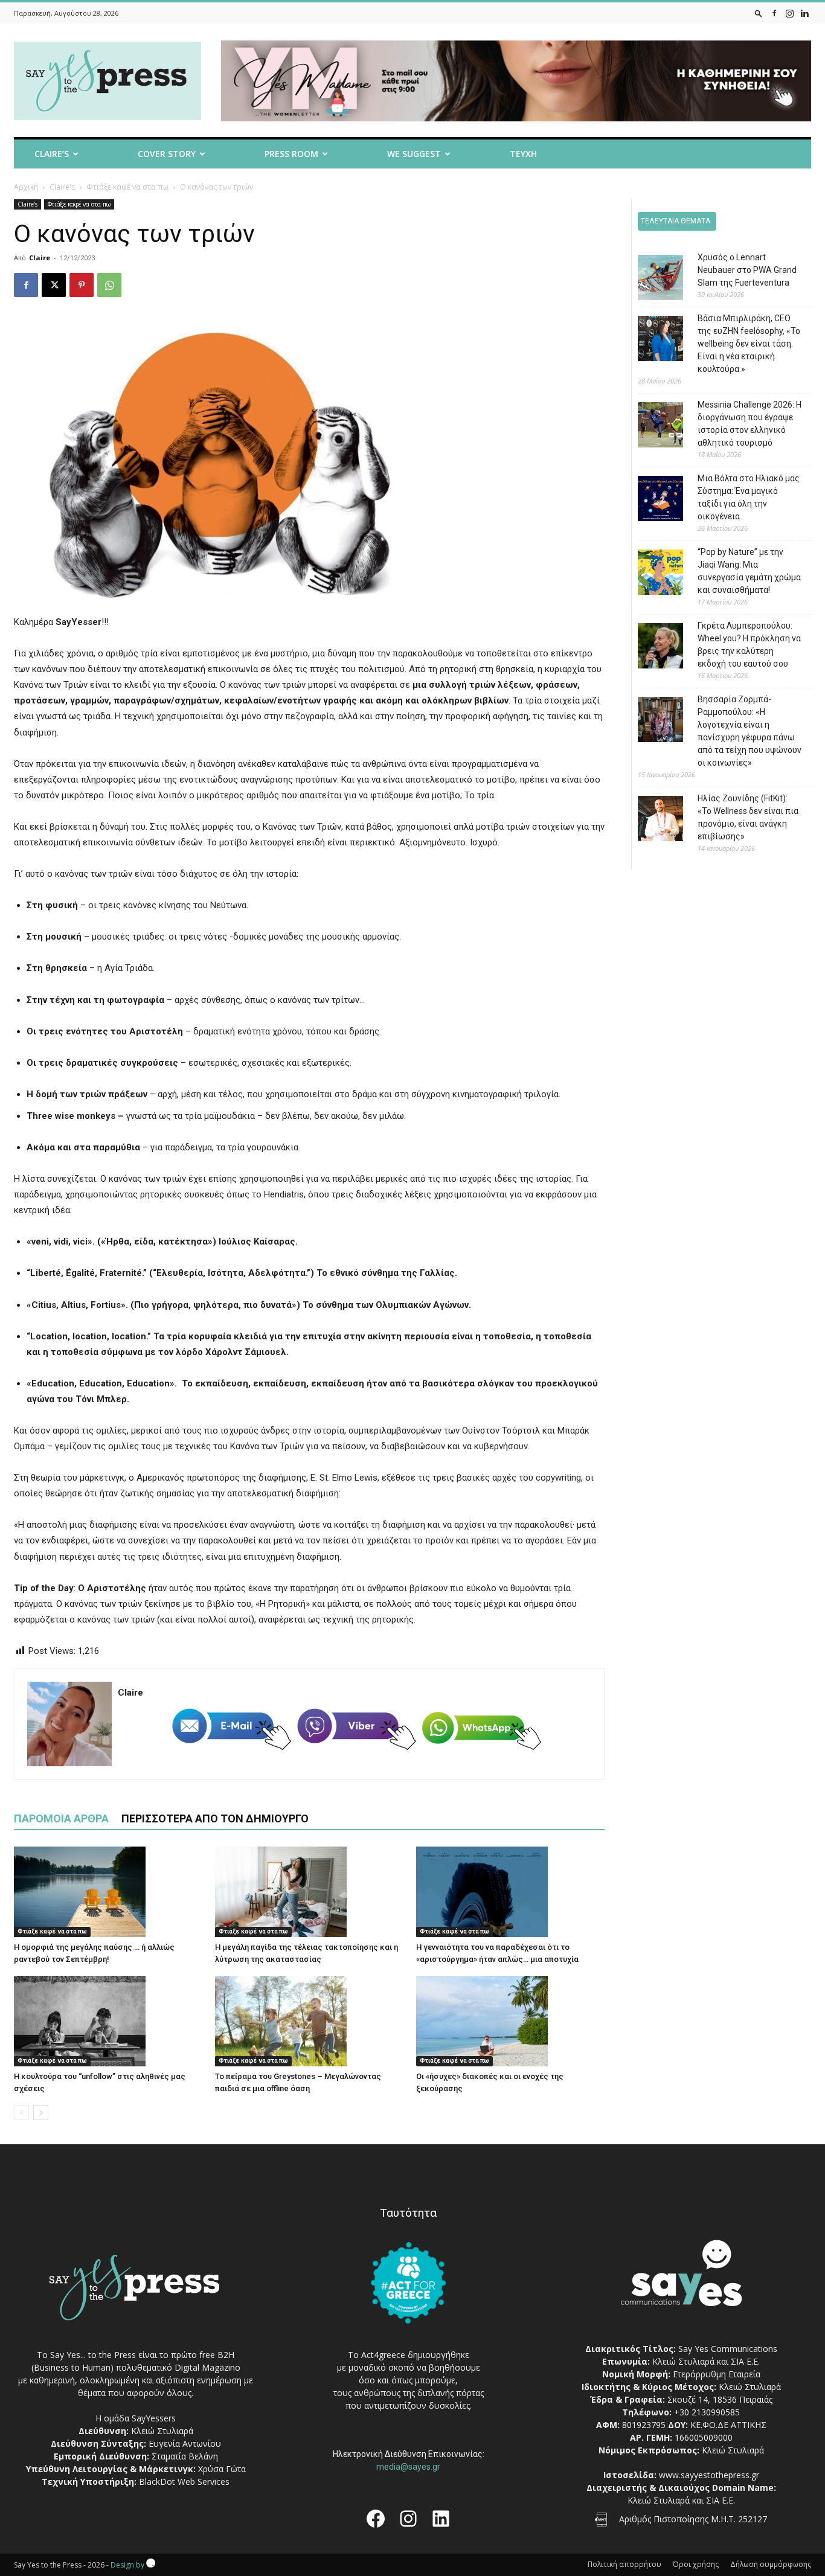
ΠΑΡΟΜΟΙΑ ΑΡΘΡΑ (61, 1818)
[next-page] (41, 2113)
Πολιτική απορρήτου (624, 2564)
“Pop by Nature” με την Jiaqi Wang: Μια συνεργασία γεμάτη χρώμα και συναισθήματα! (749, 571)
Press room (291, 154)
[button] (759, 13)
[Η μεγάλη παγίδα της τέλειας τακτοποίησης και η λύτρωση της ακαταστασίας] (309, 1892)
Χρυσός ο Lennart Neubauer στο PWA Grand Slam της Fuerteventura (747, 270)
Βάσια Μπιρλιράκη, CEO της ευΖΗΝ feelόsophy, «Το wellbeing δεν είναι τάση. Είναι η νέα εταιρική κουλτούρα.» (749, 344)
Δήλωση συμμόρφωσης (771, 2564)
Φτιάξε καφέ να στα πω (127, 187)
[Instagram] (789, 13)
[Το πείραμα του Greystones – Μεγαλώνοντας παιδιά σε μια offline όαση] (309, 2021)
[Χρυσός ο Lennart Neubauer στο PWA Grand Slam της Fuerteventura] (651, 279)
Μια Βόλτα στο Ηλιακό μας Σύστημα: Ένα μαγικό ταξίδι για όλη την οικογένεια (749, 497)
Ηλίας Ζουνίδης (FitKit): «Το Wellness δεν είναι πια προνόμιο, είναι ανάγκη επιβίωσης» (748, 817)
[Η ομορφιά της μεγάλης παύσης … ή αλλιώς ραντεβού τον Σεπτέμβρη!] (108, 1892)
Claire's (62, 187)
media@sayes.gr (408, 2467)
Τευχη (523, 154)
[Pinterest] (82, 285)
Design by (128, 2565)
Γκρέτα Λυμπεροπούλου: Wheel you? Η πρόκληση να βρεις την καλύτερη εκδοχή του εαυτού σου (749, 645)
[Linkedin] (804, 13)
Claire (40, 258)
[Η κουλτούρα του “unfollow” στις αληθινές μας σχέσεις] (108, 2021)
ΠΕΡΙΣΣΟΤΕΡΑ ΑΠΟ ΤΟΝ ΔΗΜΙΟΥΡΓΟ (215, 1818)
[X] (54, 285)
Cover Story (167, 154)
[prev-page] (21, 2113)
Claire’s (52, 154)
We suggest (414, 154)
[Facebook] (774, 13)
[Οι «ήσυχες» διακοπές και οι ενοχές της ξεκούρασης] (510, 2021)
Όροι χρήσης (696, 2564)
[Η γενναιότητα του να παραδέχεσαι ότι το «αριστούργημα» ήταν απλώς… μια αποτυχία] (510, 1892)
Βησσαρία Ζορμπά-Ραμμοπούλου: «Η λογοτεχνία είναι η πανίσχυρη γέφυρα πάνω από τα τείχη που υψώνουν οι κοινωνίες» (750, 731)
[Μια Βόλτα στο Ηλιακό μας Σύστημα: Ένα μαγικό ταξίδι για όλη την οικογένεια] (651, 500)
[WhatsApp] (109, 285)
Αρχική (26, 187)
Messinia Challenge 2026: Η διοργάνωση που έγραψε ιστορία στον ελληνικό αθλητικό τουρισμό (750, 424)
